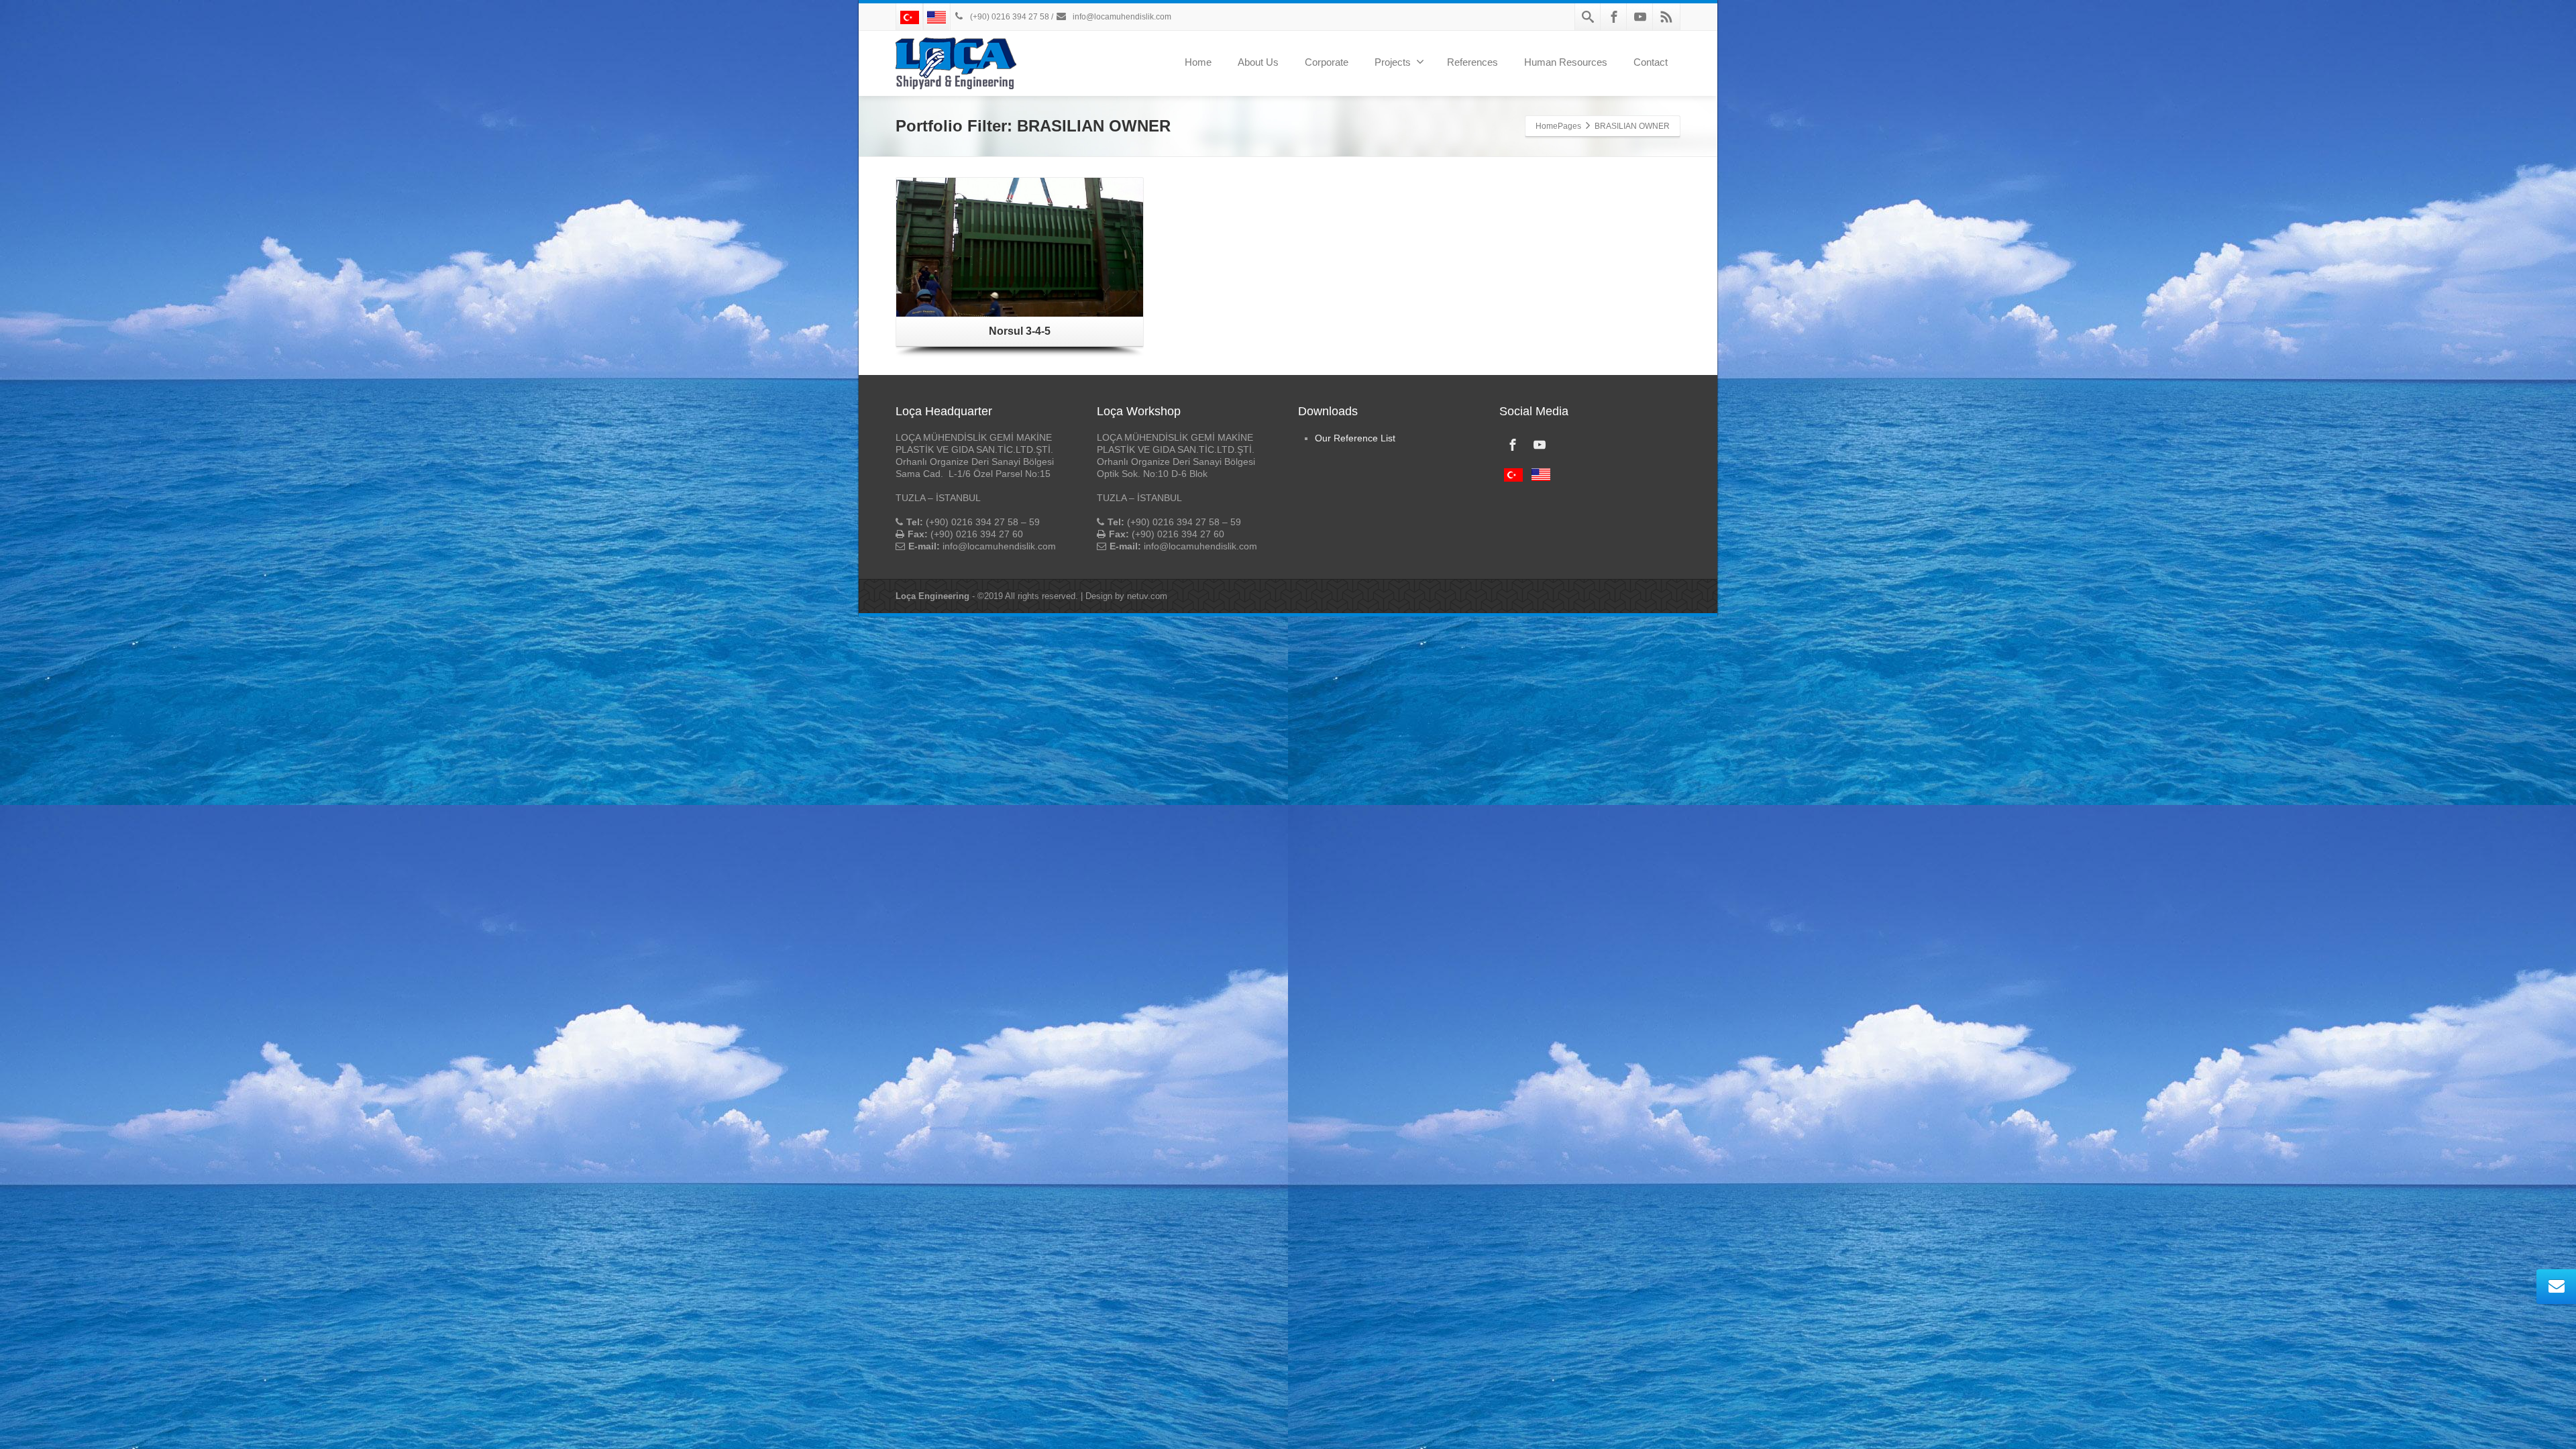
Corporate (1327, 62)
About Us (1258, 62)
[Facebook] (1614, 17)
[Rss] (1666, 17)
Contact (1651, 62)
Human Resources (1566, 62)
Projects (1393, 62)
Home (1198, 62)
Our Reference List (1355, 438)
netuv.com (1147, 596)
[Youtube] (1640, 17)
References (1472, 62)
